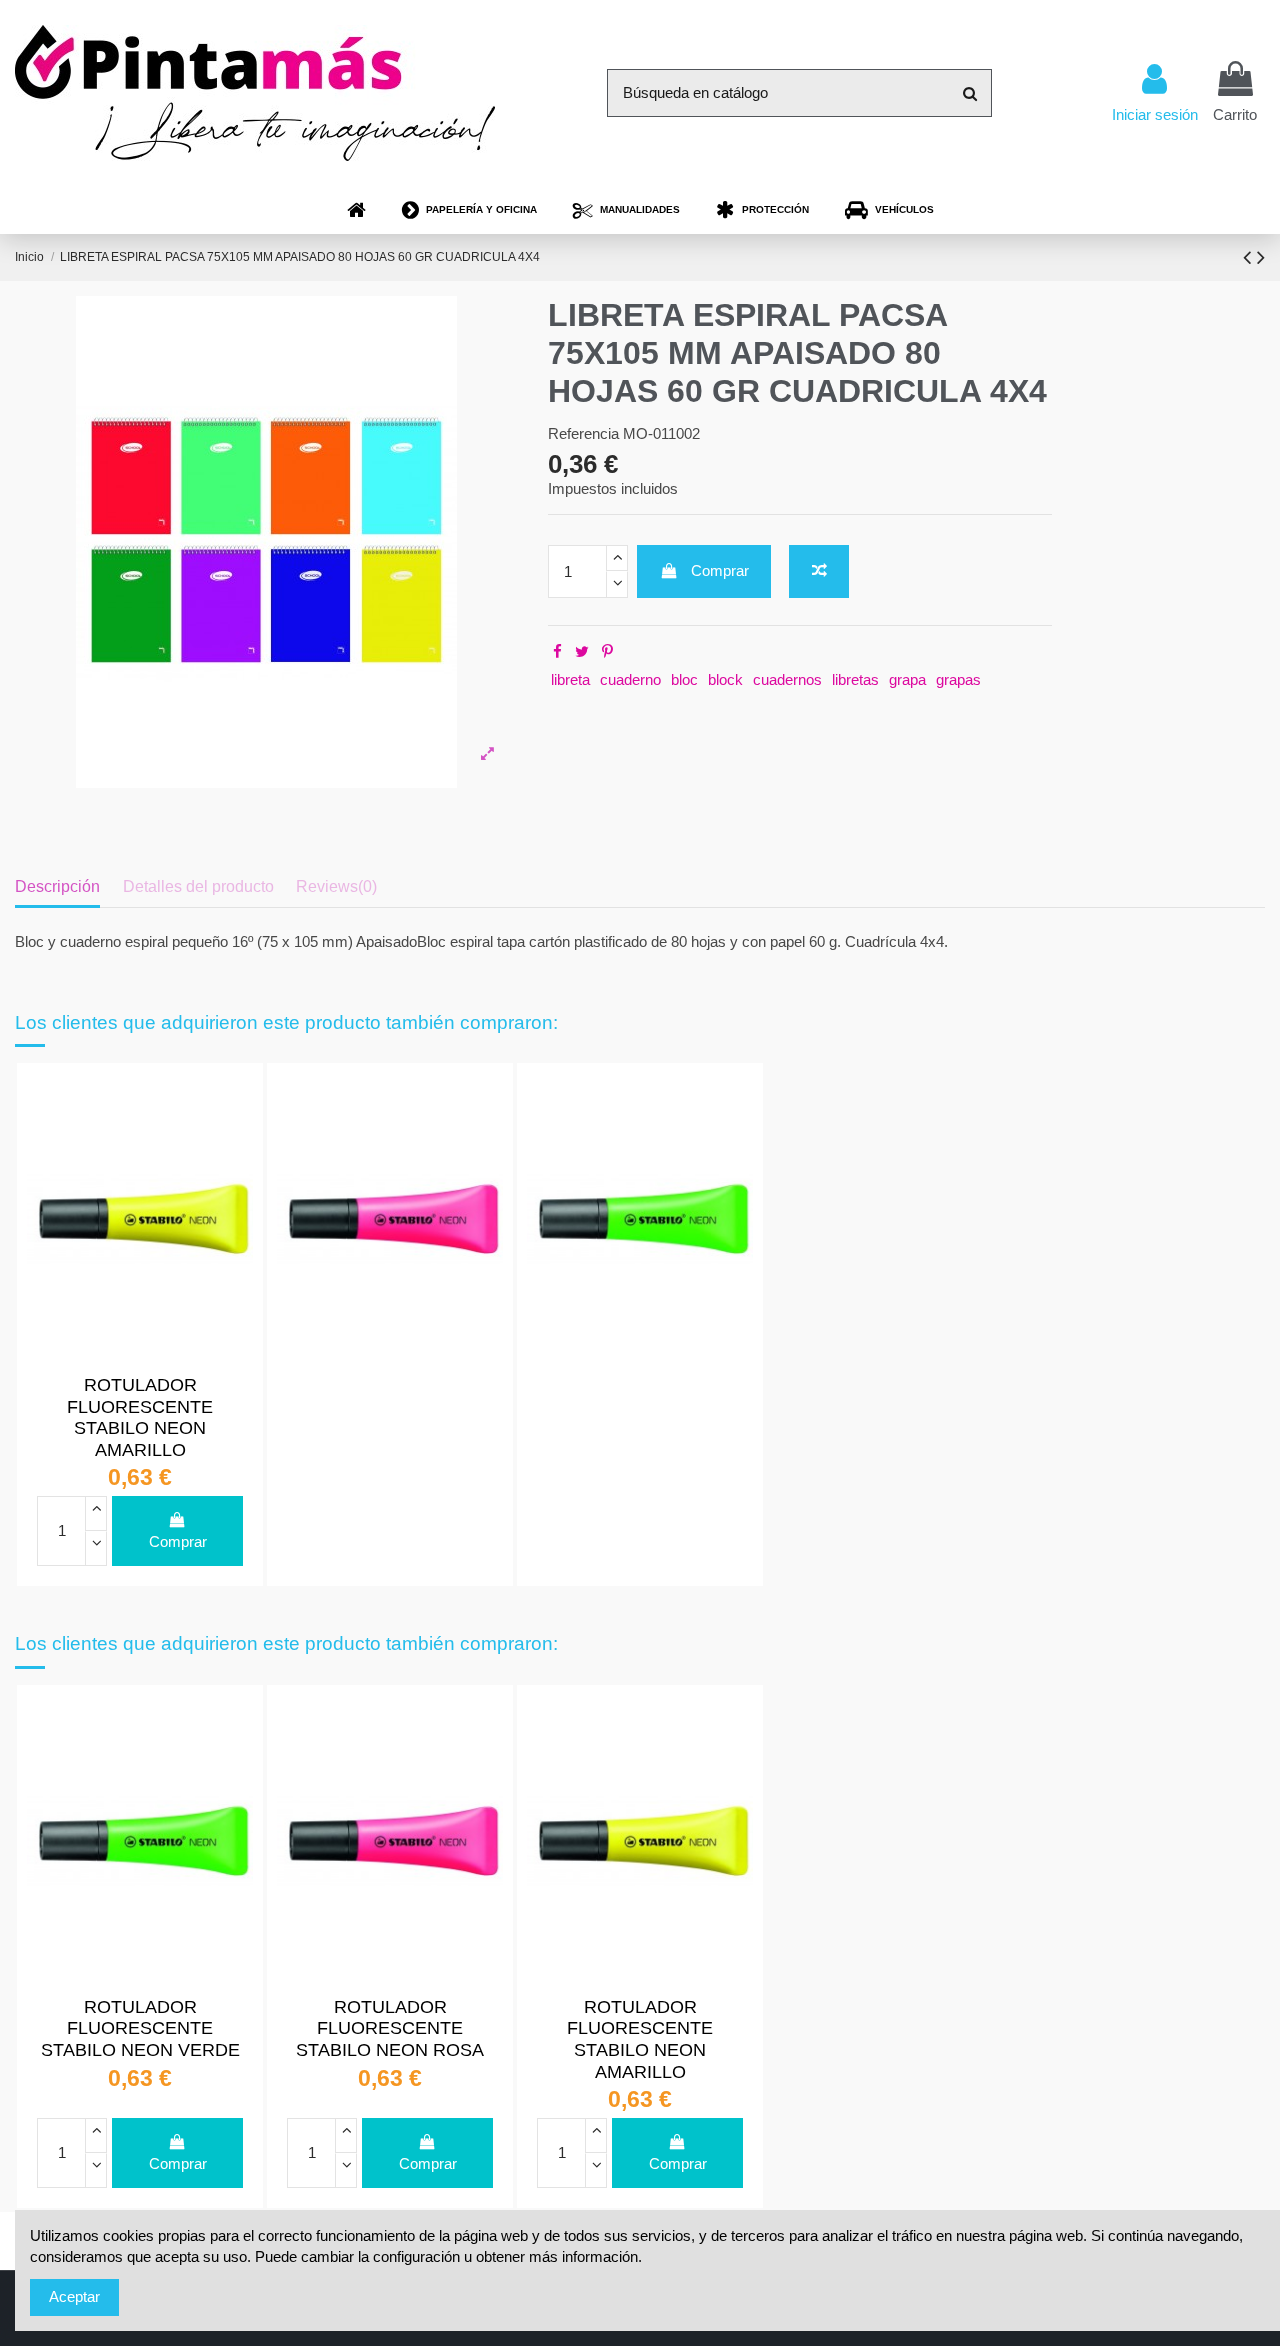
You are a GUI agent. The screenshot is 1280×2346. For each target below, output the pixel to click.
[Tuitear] (582, 651)
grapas (958, 679)
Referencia (583, 433)
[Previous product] (1250, 257)
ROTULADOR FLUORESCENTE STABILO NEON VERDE (140, 2028)
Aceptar (74, 2296)
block (725, 679)
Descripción (57, 886)
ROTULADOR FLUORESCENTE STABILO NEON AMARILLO (140, 1417)
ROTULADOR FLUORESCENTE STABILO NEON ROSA (390, 2028)
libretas (855, 679)
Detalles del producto (198, 886)
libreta (570, 679)
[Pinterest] (607, 651)
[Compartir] (557, 651)
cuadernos (787, 679)
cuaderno (630, 679)
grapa (907, 679)
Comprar (720, 570)
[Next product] (1261, 257)
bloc (684, 679)
